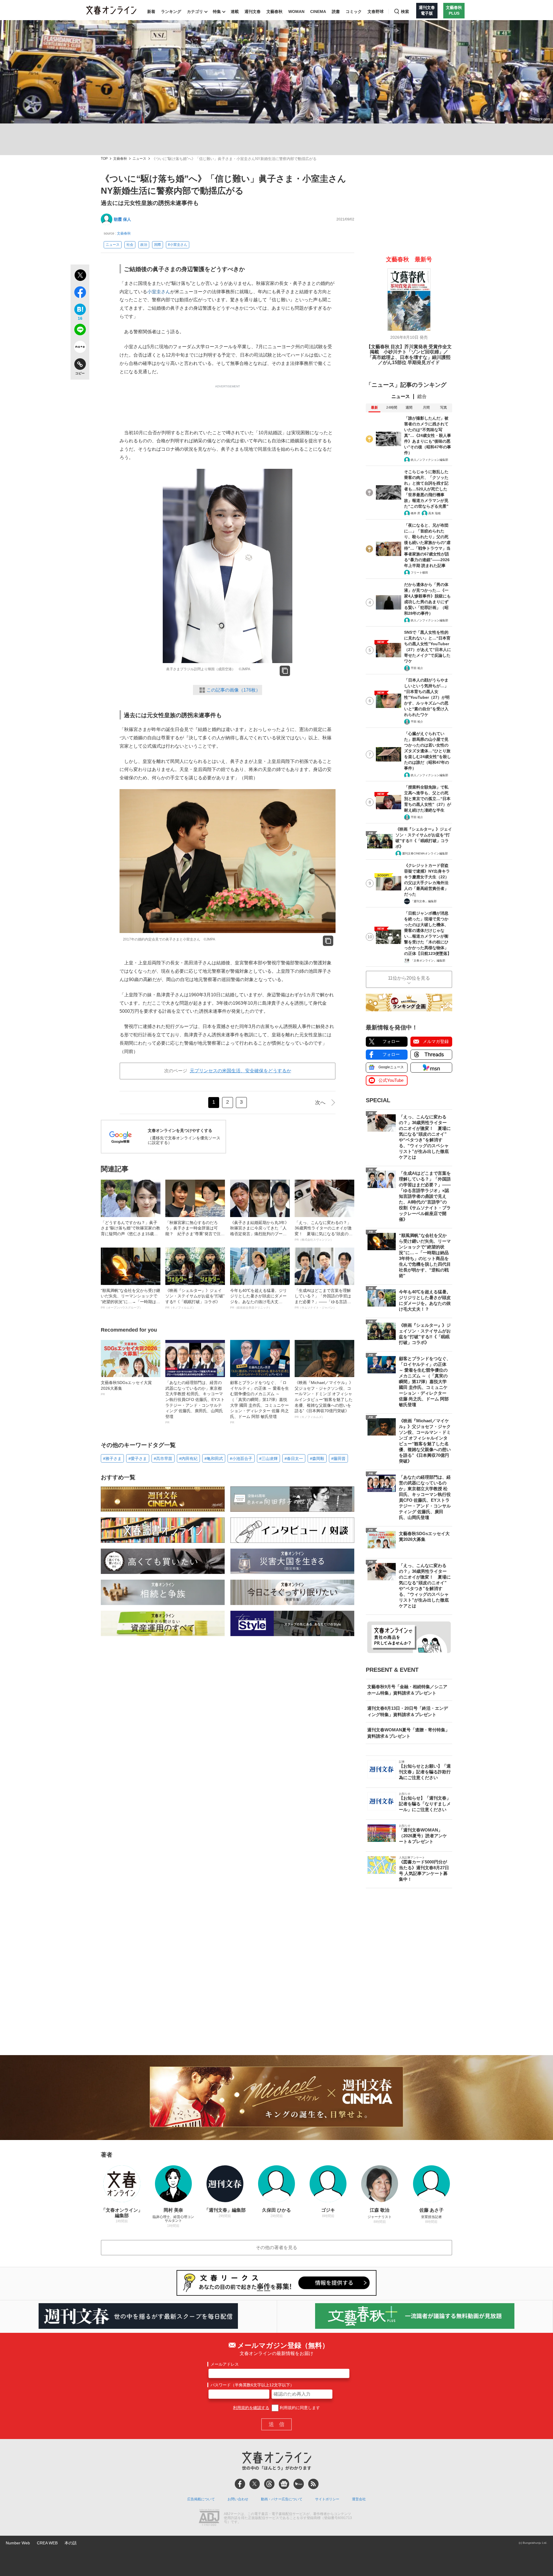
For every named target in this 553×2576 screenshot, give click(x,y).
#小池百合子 (241, 1459)
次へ (320, 1103)
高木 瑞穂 (434, 513)
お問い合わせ (238, 2499)
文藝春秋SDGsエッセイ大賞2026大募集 (126, 1388)
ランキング (171, 12)
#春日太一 (294, 1459)
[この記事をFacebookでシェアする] (80, 293)
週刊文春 (253, 12)
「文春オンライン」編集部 (428, 960)
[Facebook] (240, 2484)
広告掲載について (201, 2499)
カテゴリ (195, 12)
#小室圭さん (178, 245)
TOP (104, 159)
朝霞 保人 (122, 219)
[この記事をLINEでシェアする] (80, 331)
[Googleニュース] (284, 2484)
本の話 (71, 2543)
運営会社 (359, 2499)
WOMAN (296, 12)
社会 (130, 245)
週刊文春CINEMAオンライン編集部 (425, 853)
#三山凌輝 (268, 1459)
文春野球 (376, 12)
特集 (217, 12)
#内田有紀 (188, 1459)
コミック (354, 12)
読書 (336, 12)
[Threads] (269, 2484)
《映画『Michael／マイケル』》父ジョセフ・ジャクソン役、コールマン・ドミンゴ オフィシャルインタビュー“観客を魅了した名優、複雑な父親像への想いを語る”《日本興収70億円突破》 (324, 1399)
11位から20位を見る (409, 978)
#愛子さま (138, 1459)
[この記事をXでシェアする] (80, 276)
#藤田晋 (338, 1459)
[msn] (299, 2484)
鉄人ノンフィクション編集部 (429, 460)
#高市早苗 (163, 1459)
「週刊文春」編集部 (424, 901)
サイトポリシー (327, 2499)
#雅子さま (112, 1459)
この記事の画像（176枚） (233, 690)
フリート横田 (419, 573)
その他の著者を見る (276, 2247)
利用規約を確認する (251, 2408)
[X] (255, 2484)
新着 (151, 12)
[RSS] (313, 2484)
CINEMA (318, 12)
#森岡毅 (317, 1459)
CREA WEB (47, 2543)
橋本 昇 (415, 513)
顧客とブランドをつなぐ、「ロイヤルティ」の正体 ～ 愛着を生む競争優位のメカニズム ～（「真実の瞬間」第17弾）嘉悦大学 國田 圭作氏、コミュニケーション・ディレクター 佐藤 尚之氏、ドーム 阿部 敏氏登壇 (260, 1402)
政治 (144, 245)
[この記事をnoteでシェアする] (80, 348)
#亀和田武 (214, 1459)
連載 (235, 12)
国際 (158, 245)
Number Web (18, 2543)
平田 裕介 (417, 668)
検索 (405, 12)
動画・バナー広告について (282, 2499)
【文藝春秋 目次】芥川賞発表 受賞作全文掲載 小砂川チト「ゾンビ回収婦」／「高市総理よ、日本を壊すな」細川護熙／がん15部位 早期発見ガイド (409, 355)
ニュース (139, 159)
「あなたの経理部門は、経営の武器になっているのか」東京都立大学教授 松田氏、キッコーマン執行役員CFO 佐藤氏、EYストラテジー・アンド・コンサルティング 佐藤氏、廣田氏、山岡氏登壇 (195, 1402)
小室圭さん (159, 292)
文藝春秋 (274, 12)
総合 (422, 396)
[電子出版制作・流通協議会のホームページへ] (209, 2518)
